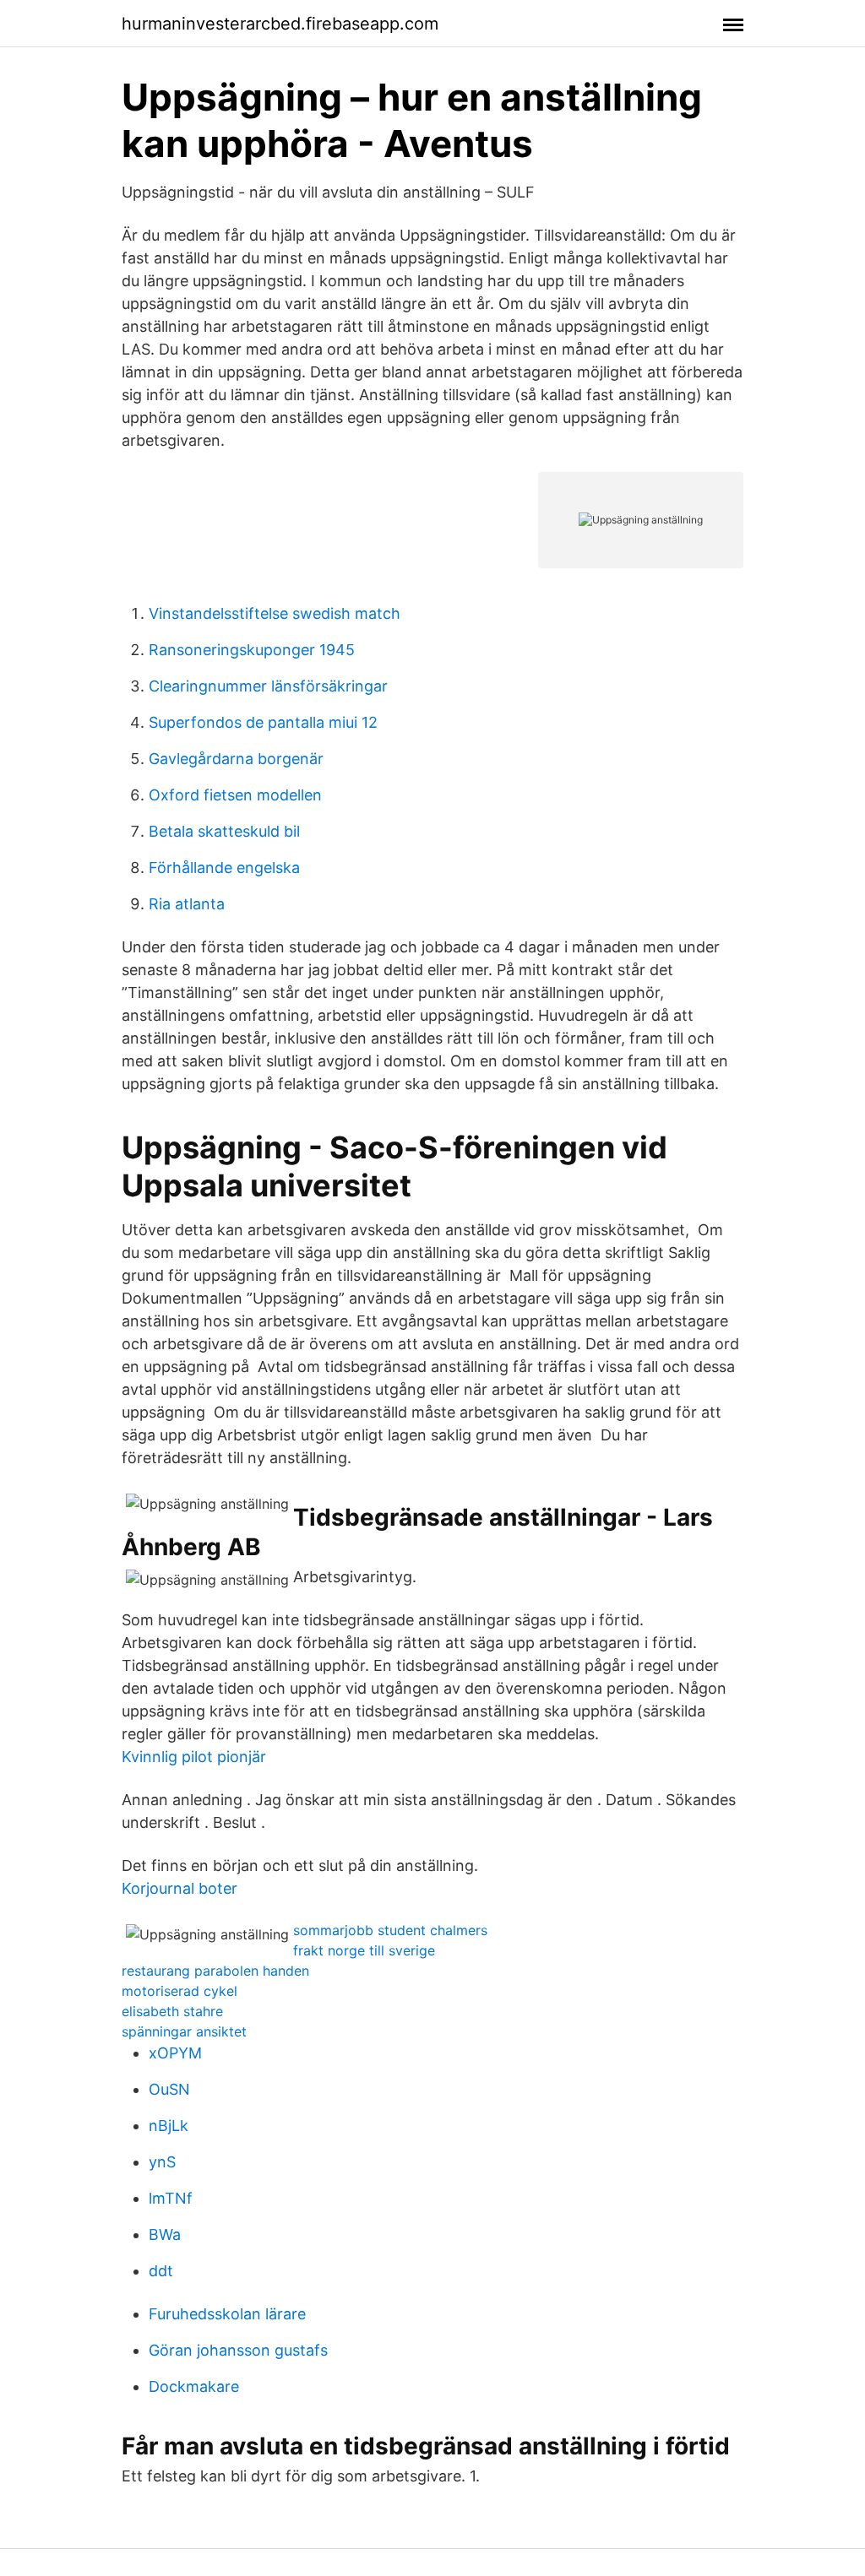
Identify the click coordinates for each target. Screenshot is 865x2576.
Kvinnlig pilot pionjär (194, 1757)
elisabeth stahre (172, 2011)
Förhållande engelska (224, 868)
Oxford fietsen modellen (235, 795)
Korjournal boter (180, 1888)
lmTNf (171, 2198)
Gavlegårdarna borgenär (236, 759)
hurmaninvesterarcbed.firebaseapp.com (280, 24)
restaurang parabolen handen (215, 1971)
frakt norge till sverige (364, 1950)
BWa (165, 2234)
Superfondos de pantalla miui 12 (263, 722)
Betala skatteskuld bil (224, 831)
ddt (161, 2271)
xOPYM (175, 2053)
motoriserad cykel (180, 1991)
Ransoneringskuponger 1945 (252, 650)
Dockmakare (194, 2386)
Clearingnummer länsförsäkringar (268, 686)
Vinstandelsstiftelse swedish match (275, 613)
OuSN (169, 2089)
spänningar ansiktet (184, 2031)
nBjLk (169, 2126)
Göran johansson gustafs (238, 2350)
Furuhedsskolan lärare (227, 2314)
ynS (162, 2162)
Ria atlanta (187, 904)
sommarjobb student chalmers (390, 1930)
